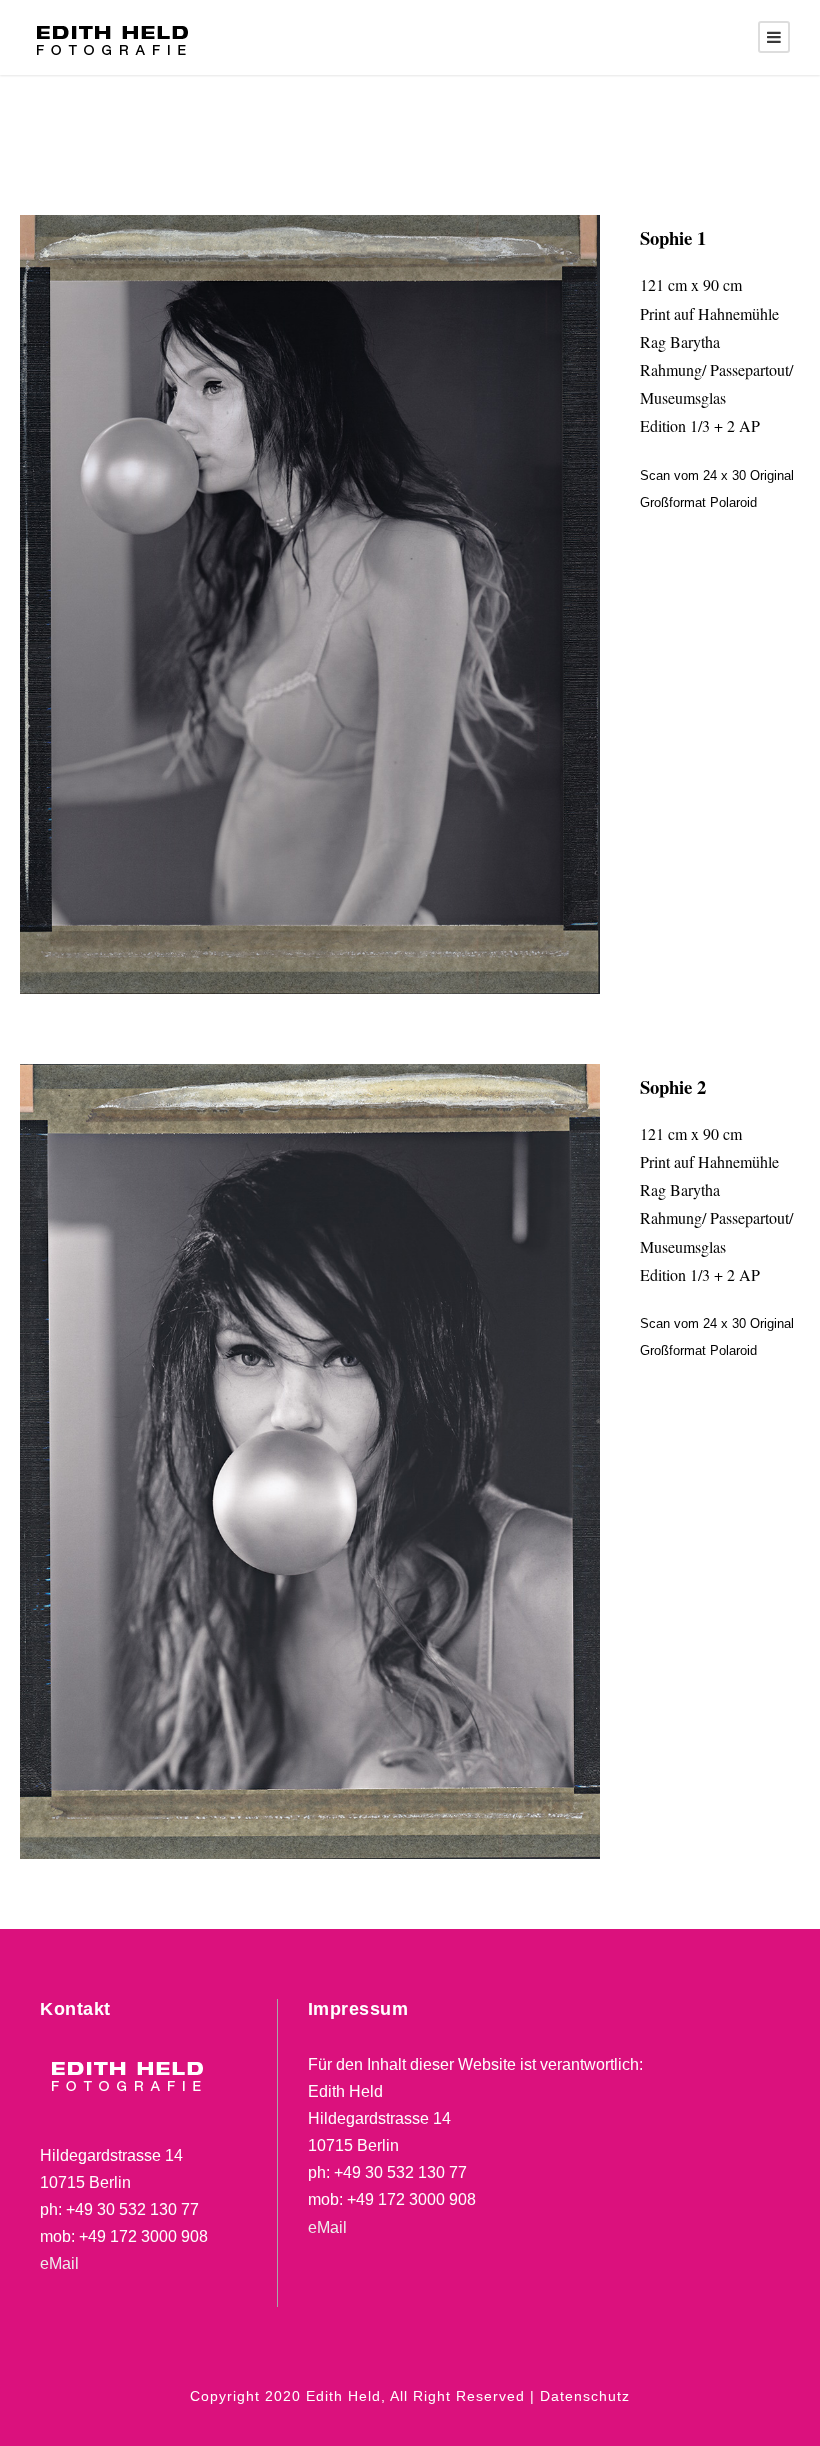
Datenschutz (585, 2396)
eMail (59, 2263)
